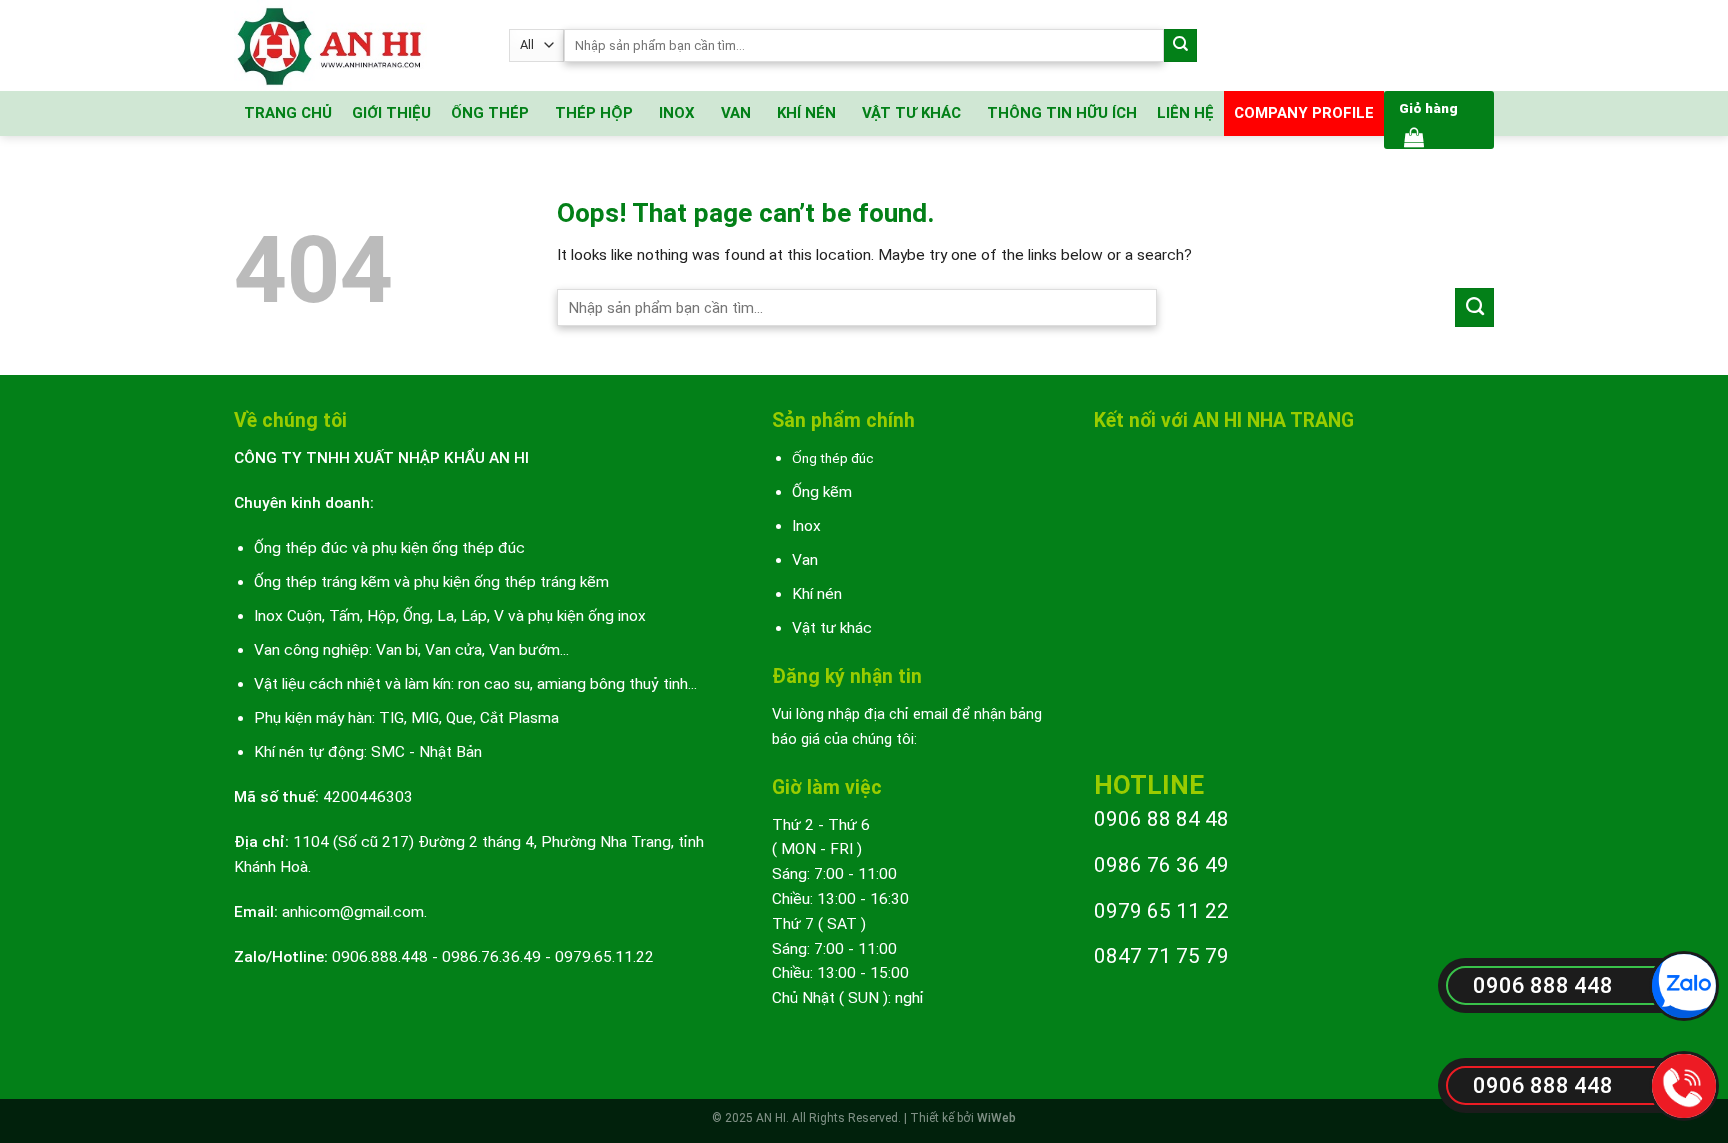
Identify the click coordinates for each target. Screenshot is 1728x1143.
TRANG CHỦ (288, 113)
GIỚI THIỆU (391, 113)
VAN (736, 113)
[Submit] (1180, 45)
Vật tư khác (832, 628)
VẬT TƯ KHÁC (911, 113)
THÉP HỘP (594, 113)
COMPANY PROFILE (1304, 113)
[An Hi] (356, 45)
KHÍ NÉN (806, 113)
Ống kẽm (822, 492)
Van (805, 560)
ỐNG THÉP (490, 113)
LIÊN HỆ (1185, 113)
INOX (677, 113)
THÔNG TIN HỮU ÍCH (1062, 113)
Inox (806, 526)
